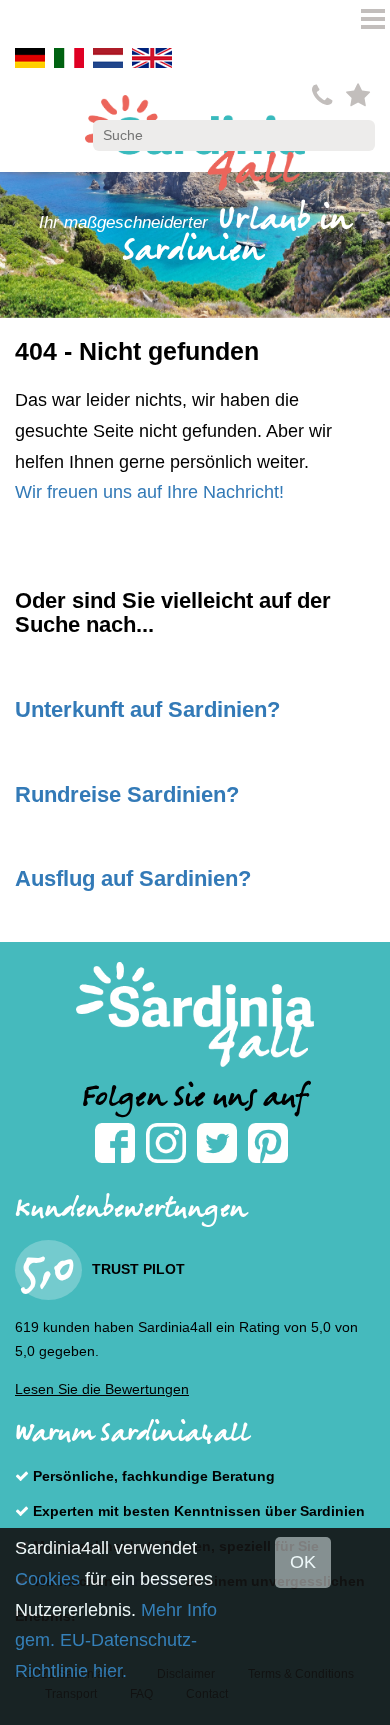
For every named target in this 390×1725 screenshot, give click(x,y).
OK (303, 1562)
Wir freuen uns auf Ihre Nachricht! (149, 492)
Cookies (47, 1579)
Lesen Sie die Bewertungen (102, 1389)
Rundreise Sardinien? (127, 794)
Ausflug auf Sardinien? (133, 878)
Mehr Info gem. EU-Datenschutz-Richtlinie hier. (116, 1640)
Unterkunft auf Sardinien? (147, 709)
